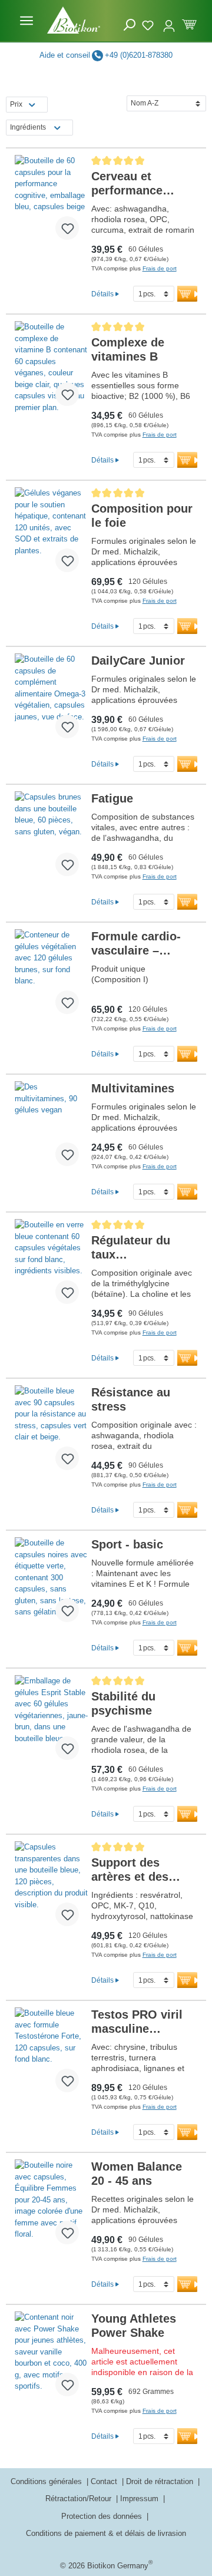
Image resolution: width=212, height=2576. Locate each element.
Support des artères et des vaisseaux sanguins (130, 1870)
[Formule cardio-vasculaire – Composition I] (52, 976)
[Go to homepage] (74, 20)
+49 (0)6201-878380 (139, 55)
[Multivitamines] (52, 1128)
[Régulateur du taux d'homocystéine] (52, 1266)
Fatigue (112, 798)
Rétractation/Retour (79, 2499)
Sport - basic (127, 1544)
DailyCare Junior (138, 660)
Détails (102, 294)
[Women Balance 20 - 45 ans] (52, 2207)
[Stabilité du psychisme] (52, 1722)
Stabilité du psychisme (123, 1703)
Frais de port (160, 268)
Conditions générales (47, 2481)
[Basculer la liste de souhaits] (67, 228)
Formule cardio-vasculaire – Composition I (136, 944)
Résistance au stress (131, 1399)
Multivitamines (133, 1088)
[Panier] (189, 23)
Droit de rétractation (161, 2481)
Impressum (140, 2499)
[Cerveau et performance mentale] (52, 202)
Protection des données (103, 2516)
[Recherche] (130, 25)
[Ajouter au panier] (190, 294)
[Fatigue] (52, 838)
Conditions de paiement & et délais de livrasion (106, 2533)
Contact (105, 2481)
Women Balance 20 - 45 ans (137, 2174)
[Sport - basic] (52, 1584)
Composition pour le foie (142, 516)
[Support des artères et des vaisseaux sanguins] (52, 1888)
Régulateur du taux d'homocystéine (136, 1248)
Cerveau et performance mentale (127, 184)
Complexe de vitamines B (128, 349)
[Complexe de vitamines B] (52, 368)
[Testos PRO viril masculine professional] (52, 2055)
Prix (16, 104)
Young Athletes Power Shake (134, 2326)
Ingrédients (28, 127)
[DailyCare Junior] (52, 701)
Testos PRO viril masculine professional (137, 2022)
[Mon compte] (169, 21)
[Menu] (26, 21)
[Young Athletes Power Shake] (52, 2359)
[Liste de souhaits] (149, 24)
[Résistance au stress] (52, 1432)
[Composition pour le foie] (52, 534)
